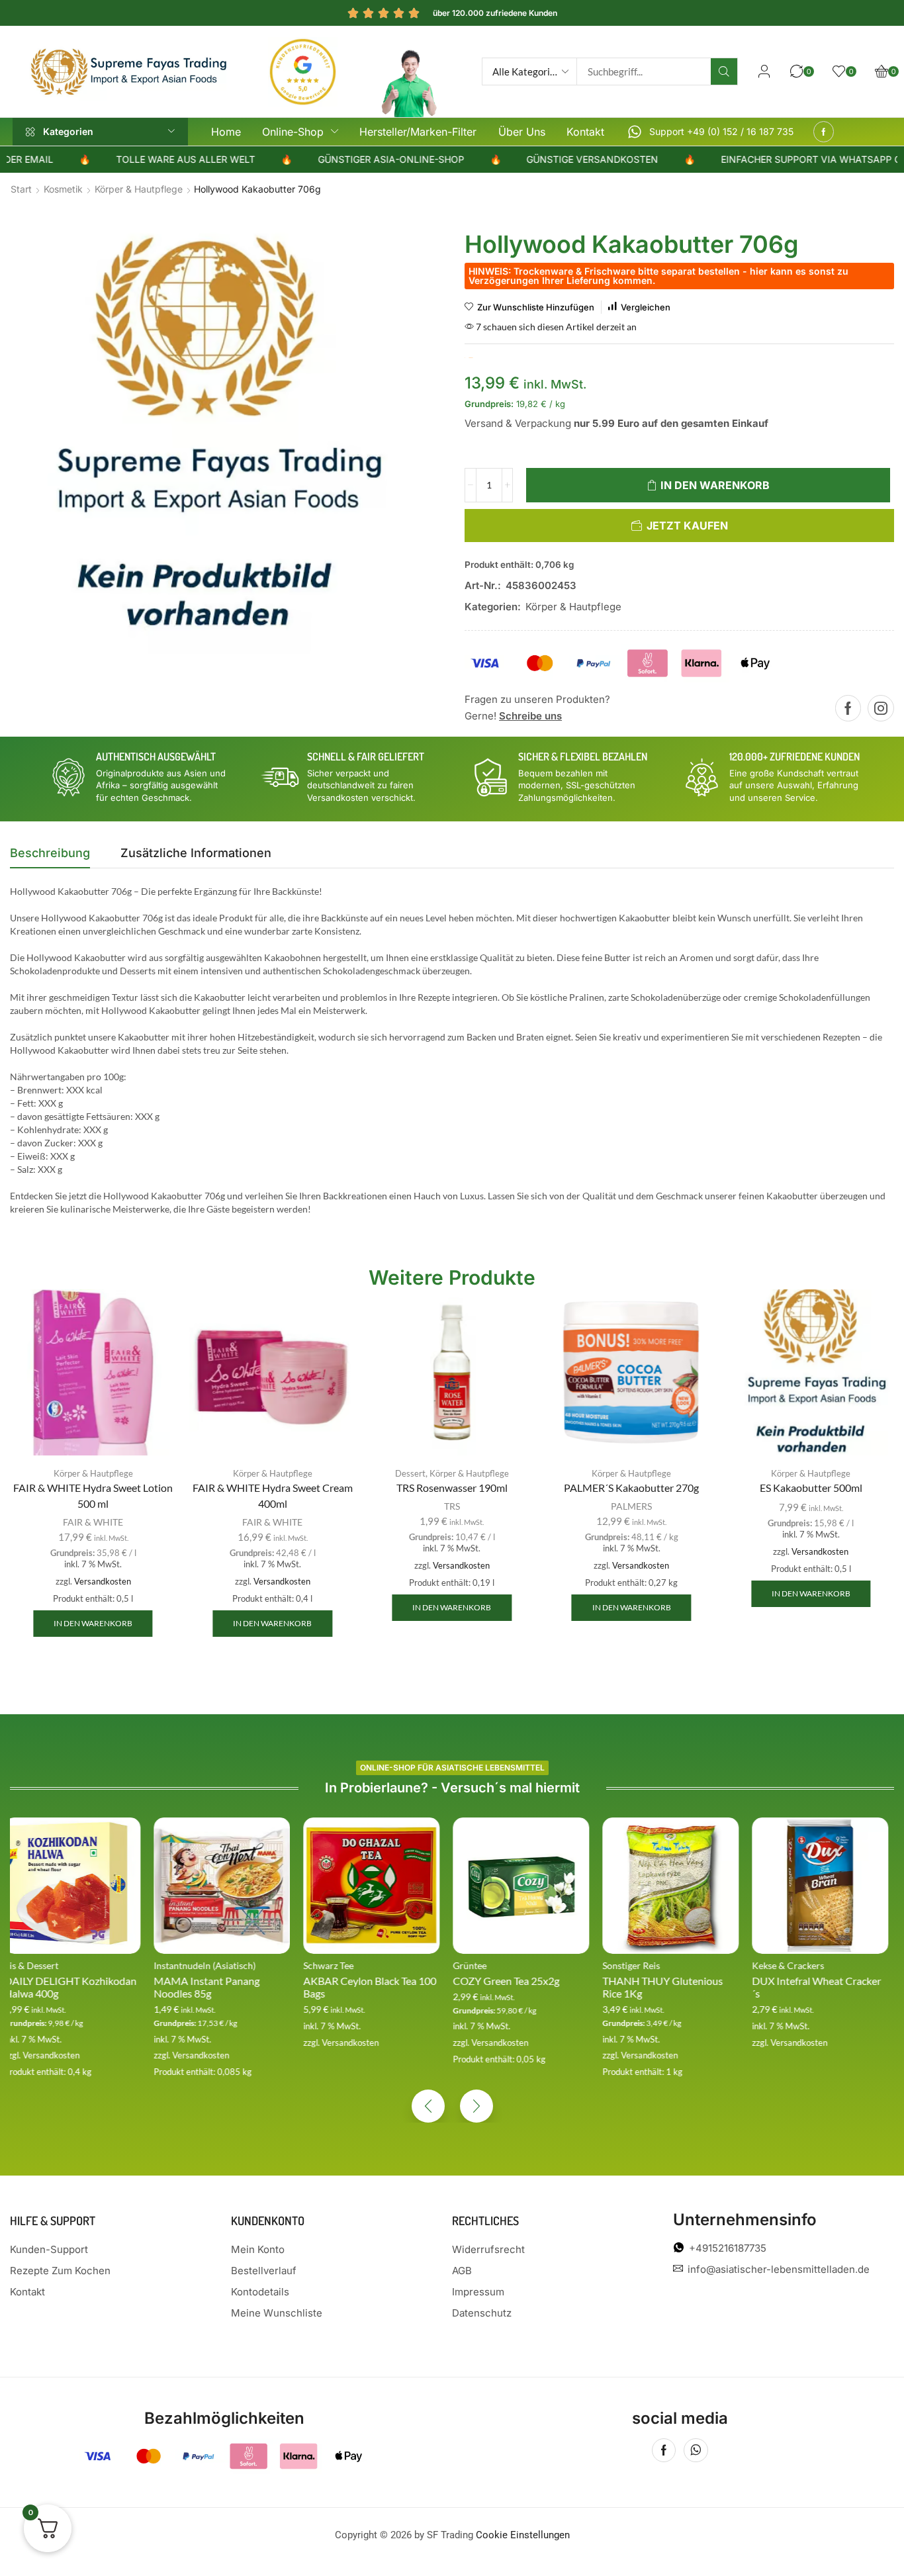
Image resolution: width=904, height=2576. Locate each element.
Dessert (410, 1473)
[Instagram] (881, 708)
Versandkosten (103, 1582)
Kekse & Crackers (644, 1965)
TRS (452, 1506)
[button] (764, 71)
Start (21, 189)
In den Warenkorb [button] (93, 1623)
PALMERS (631, 1506)
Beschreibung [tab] (50, 853)
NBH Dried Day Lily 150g (815, 1981)
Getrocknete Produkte (803, 1965)
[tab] (50, 856)
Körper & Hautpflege (139, 189)
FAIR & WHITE (93, 1522)
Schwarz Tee (185, 1965)
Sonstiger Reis (487, 1965)
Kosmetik (63, 189)
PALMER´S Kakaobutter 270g (631, 1488)
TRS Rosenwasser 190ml (452, 1488)
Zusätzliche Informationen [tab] (196, 853)
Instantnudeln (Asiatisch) (61, 1965)
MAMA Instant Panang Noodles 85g (63, 1987)
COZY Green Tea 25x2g (362, 1981)
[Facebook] (824, 132)
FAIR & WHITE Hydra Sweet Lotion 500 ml (93, 1495)
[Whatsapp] (696, 2450)
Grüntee (326, 1965)
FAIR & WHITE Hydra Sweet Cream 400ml (273, 1495)
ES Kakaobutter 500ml (811, 1488)
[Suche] (724, 71)
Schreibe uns (530, 716)
